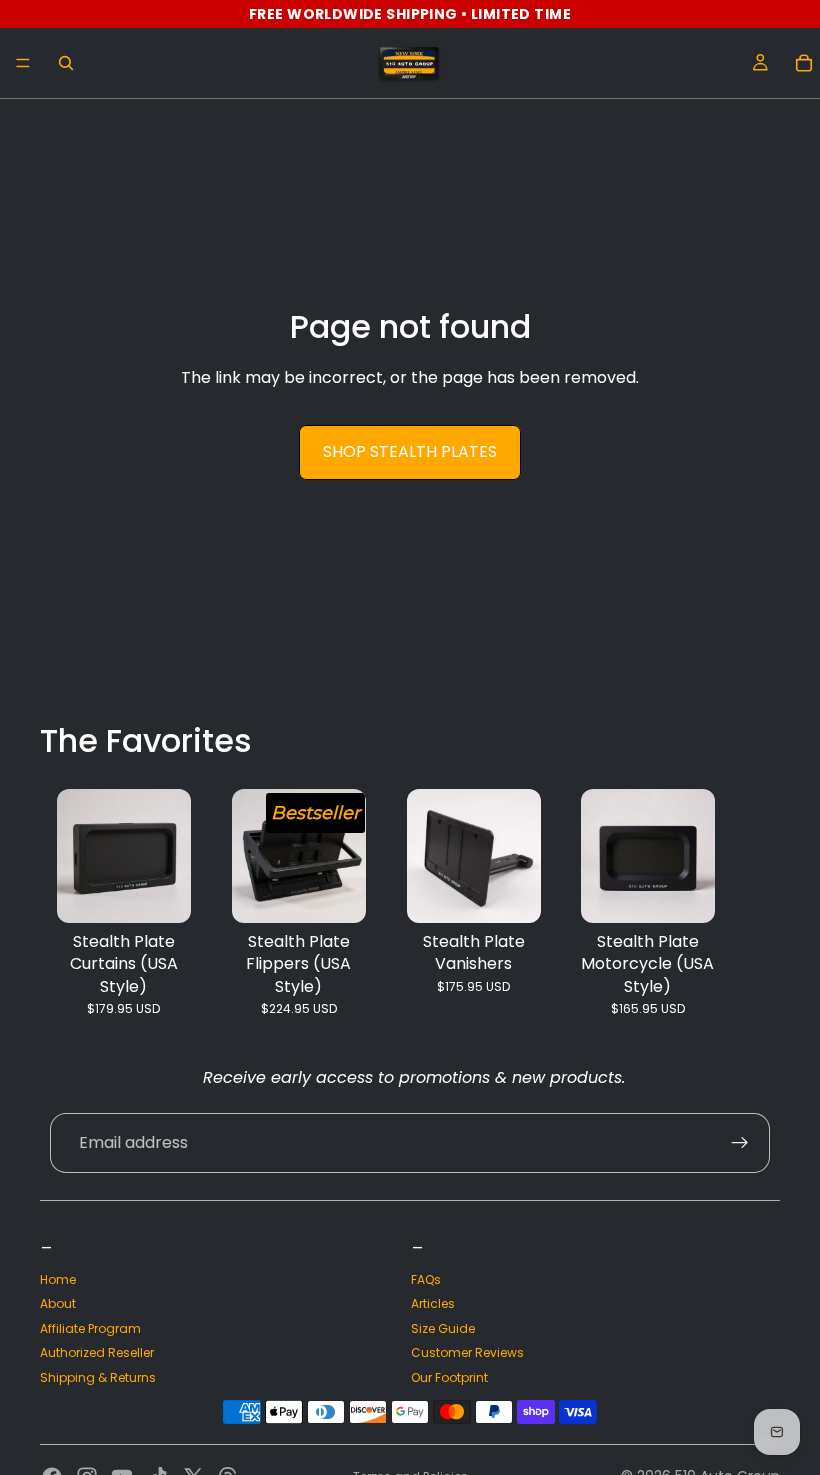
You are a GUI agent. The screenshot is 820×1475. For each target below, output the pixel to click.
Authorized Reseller (97, 1352)
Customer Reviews (467, 1352)
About (58, 1303)
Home (58, 1279)
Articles (433, 1303)
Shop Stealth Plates (410, 451)
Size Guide (443, 1328)
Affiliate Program (90, 1328)
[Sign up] (740, 1143)
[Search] (66, 63)
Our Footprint (449, 1377)
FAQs (426, 1279)
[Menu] (23, 63)
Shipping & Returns (98, 1377)
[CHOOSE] (160, 892)
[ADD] (509, 892)
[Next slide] (758, 903)
